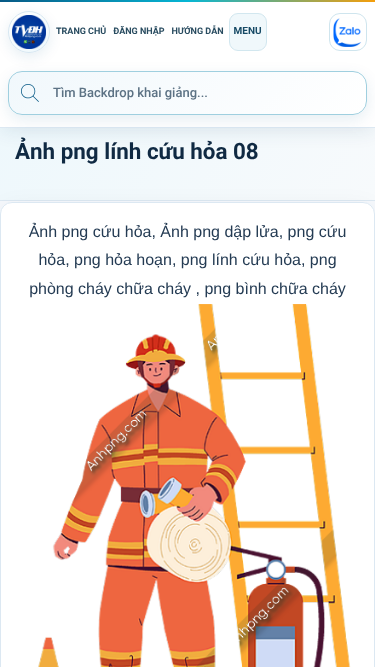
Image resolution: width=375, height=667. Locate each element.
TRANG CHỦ (81, 32)
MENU (248, 31)
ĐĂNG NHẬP (138, 32)
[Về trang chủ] (29, 32)
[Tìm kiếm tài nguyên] (30, 92)
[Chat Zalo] (348, 32)
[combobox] (187, 93)
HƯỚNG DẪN (198, 32)
